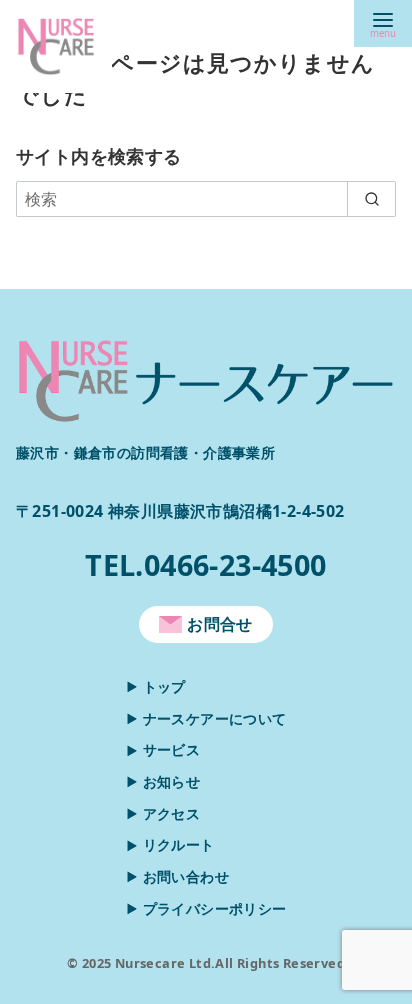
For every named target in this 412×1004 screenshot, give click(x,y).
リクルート (179, 844)
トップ (164, 686)
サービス (172, 749)
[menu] (383, 23)
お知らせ (172, 781)
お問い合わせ (186, 876)
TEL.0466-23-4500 (205, 564)
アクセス (172, 813)
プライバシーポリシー (214, 908)
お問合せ (220, 624)
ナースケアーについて (214, 718)
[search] (371, 199)
